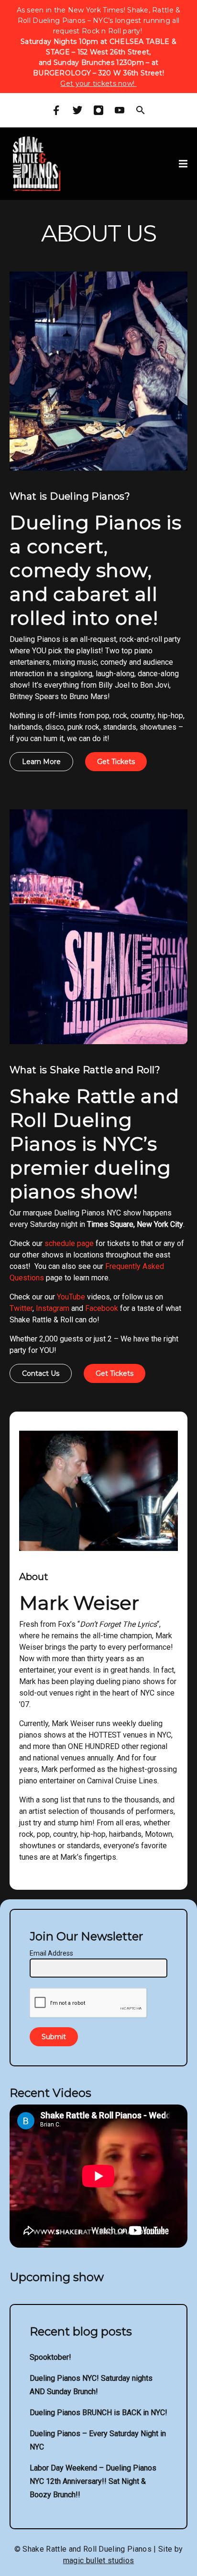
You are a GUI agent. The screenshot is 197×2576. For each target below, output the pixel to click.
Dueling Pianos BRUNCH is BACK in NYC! (98, 2413)
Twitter (21, 1308)
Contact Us (41, 1373)
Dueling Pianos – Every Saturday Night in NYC (98, 2440)
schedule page (69, 1243)
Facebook (102, 1308)
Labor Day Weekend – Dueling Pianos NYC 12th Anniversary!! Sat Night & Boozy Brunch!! (93, 2481)
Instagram (53, 1308)
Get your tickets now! (98, 84)
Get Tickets (116, 762)
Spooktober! (50, 2357)
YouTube (71, 1297)
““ (118, 1624)
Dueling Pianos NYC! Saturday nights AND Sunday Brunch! (91, 2385)
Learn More (41, 762)
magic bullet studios (98, 2560)
